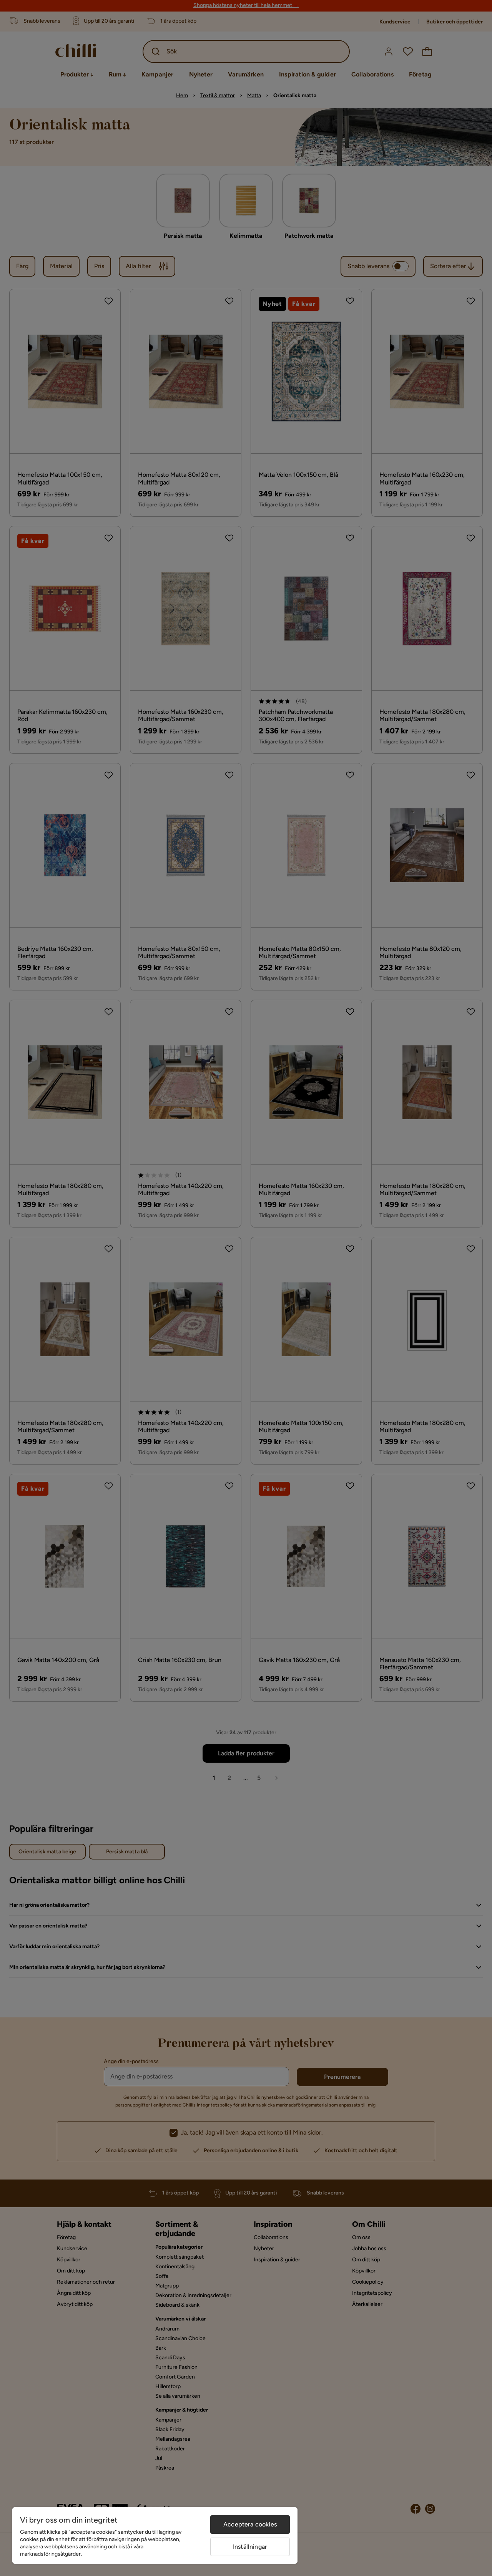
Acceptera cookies (250, 2524)
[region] (155, 2535)
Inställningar (250, 2547)
